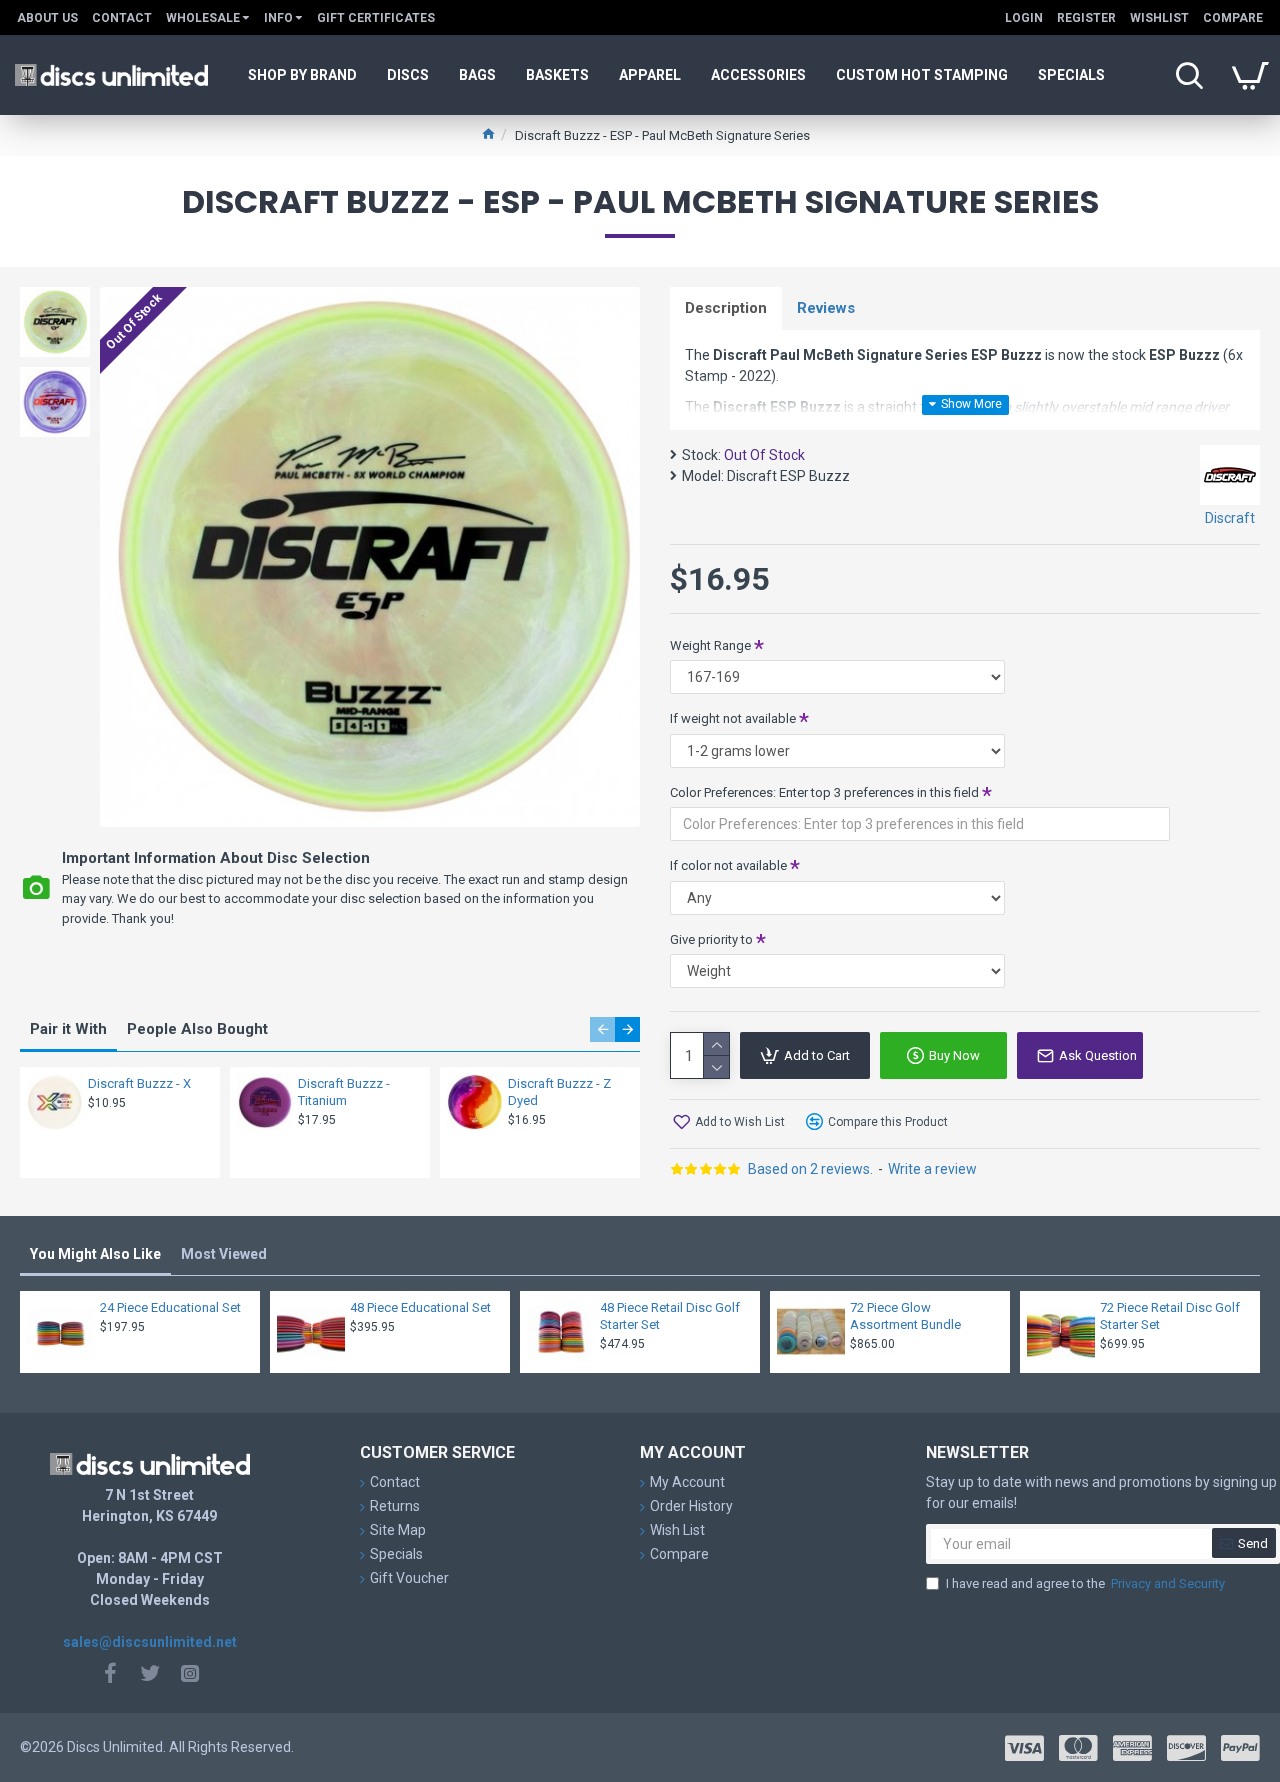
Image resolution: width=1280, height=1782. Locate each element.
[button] (602, 1029)
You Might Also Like (95, 1254)
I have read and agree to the (1085, 1583)
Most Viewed (224, 1254)
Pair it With (68, 1029)
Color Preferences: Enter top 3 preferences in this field (824, 792)
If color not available (728, 865)
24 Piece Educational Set (170, 1307)
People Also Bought (197, 1029)
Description (726, 308)
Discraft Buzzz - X (139, 1083)
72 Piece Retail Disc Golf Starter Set (1170, 1316)
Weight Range (710, 645)
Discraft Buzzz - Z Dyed (559, 1092)
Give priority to (711, 939)
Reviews (826, 308)
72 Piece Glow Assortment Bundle (905, 1316)
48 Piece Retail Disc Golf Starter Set (670, 1316)
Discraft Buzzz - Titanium (344, 1092)
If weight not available (733, 718)
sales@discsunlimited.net (150, 1642)
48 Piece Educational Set (420, 1307)
